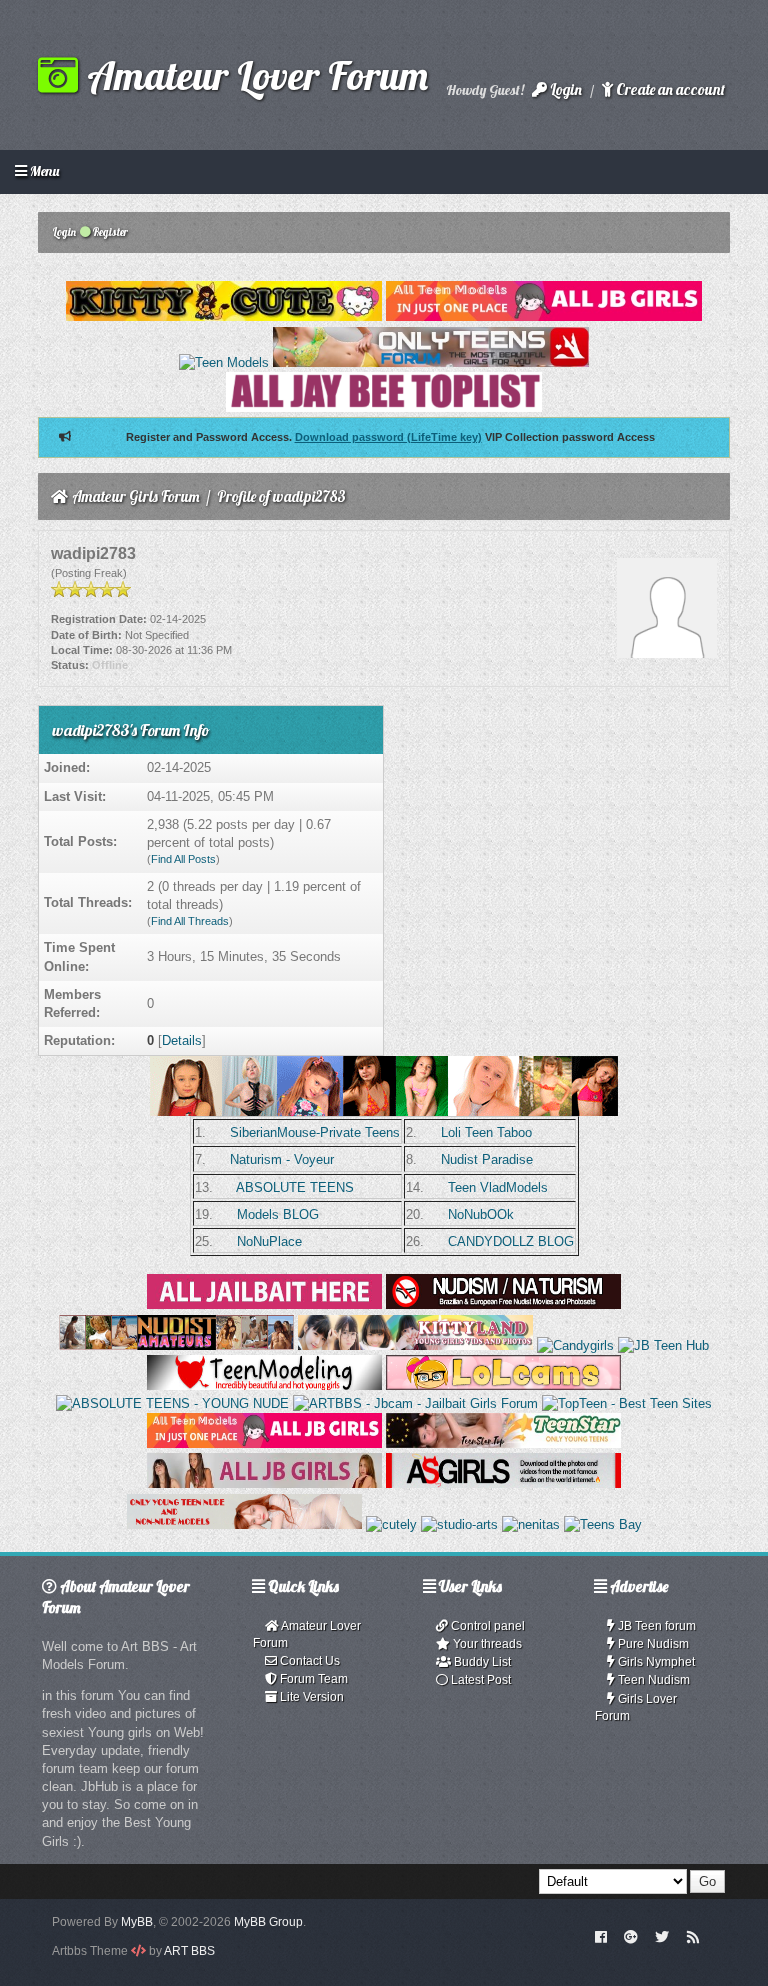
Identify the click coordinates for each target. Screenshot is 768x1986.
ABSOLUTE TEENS (295, 1187)
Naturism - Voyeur (282, 1159)
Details (182, 1040)
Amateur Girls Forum (136, 496)
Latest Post (479, 1680)
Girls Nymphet (655, 1662)
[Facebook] (600, 1936)
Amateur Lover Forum (253, 75)
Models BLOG (278, 1214)
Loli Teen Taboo (486, 1132)
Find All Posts (183, 859)
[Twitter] (662, 1936)
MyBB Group (268, 1922)
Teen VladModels (498, 1187)
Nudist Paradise (487, 1159)
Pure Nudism (652, 1644)
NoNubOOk (481, 1214)
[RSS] (693, 1936)
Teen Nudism (652, 1680)
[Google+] (631, 1936)
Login (564, 89)
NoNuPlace (269, 1241)
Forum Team (312, 1679)
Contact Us (308, 1661)
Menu (43, 171)
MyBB (137, 1922)
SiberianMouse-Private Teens (315, 1132)
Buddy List (481, 1662)
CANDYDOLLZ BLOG (511, 1241)
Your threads (486, 1644)
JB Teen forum (655, 1626)
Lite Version (310, 1697)
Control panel (486, 1626)
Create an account (669, 89)
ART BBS (189, 1951)
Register (109, 232)
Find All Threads (190, 921)
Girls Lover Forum (636, 1707)
